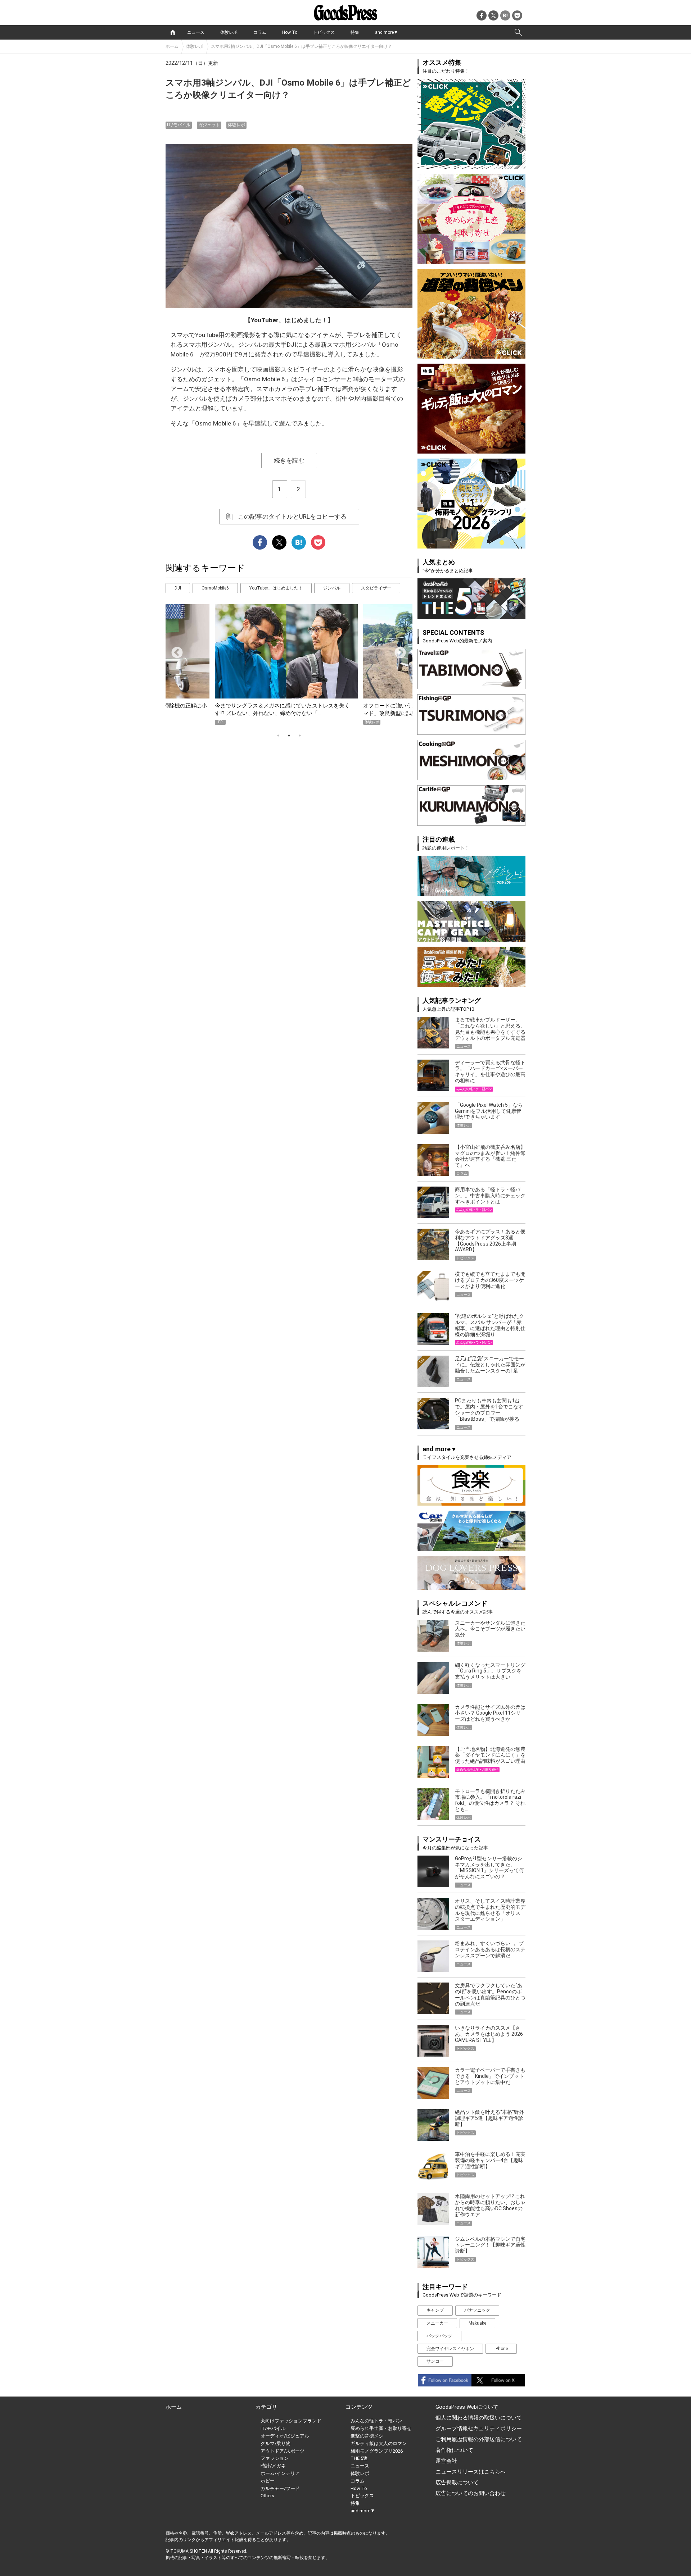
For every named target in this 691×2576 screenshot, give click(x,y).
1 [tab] (278, 736)
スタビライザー (376, 588)
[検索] (518, 32)
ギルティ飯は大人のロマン (379, 2443)
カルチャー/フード (280, 2488)
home (173, 32)
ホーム (172, 46)
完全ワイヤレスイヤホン (450, 2349)
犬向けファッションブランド (291, 2421)
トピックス (324, 32)
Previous (174, 650)
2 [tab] (289, 736)
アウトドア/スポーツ (283, 2451)
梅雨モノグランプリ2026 (377, 2451)
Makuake (477, 2323)
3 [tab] (300, 736)
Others (267, 2496)
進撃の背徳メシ (367, 2436)
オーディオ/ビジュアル (285, 2436)
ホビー (268, 2481)
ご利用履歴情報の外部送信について (479, 2439)
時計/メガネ (273, 2466)
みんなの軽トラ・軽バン (376, 2421)
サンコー (435, 2361)
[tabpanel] (289, 665)
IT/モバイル (179, 125)
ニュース (196, 32)
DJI (178, 588)
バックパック (439, 2336)
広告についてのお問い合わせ (471, 2493)
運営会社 (446, 2461)
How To (290, 32)
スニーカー (437, 2323)
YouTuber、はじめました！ (276, 588)
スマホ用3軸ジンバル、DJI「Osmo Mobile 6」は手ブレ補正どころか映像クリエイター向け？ (304, 46)
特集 (355, 32)
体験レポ (229, 32)
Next (397, 650)
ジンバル (332, 588)
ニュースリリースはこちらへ (471, 2472)
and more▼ (387, 32)
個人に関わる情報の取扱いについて (479, 2418)
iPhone (501, 2349)
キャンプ (435, 2310)
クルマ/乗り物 (276, 2443)
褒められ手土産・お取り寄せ (381, 2428)
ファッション (275, 2458)
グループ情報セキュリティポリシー (479, 2429)
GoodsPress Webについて (467, 2407)
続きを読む (289, 460)
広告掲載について (457, 2482)
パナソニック (477, 2310)
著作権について (454, 2450)
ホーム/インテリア (280, 2473)
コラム (260, 32)
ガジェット (209, 125)
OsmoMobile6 (215, 588)
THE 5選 (359, 2458)
